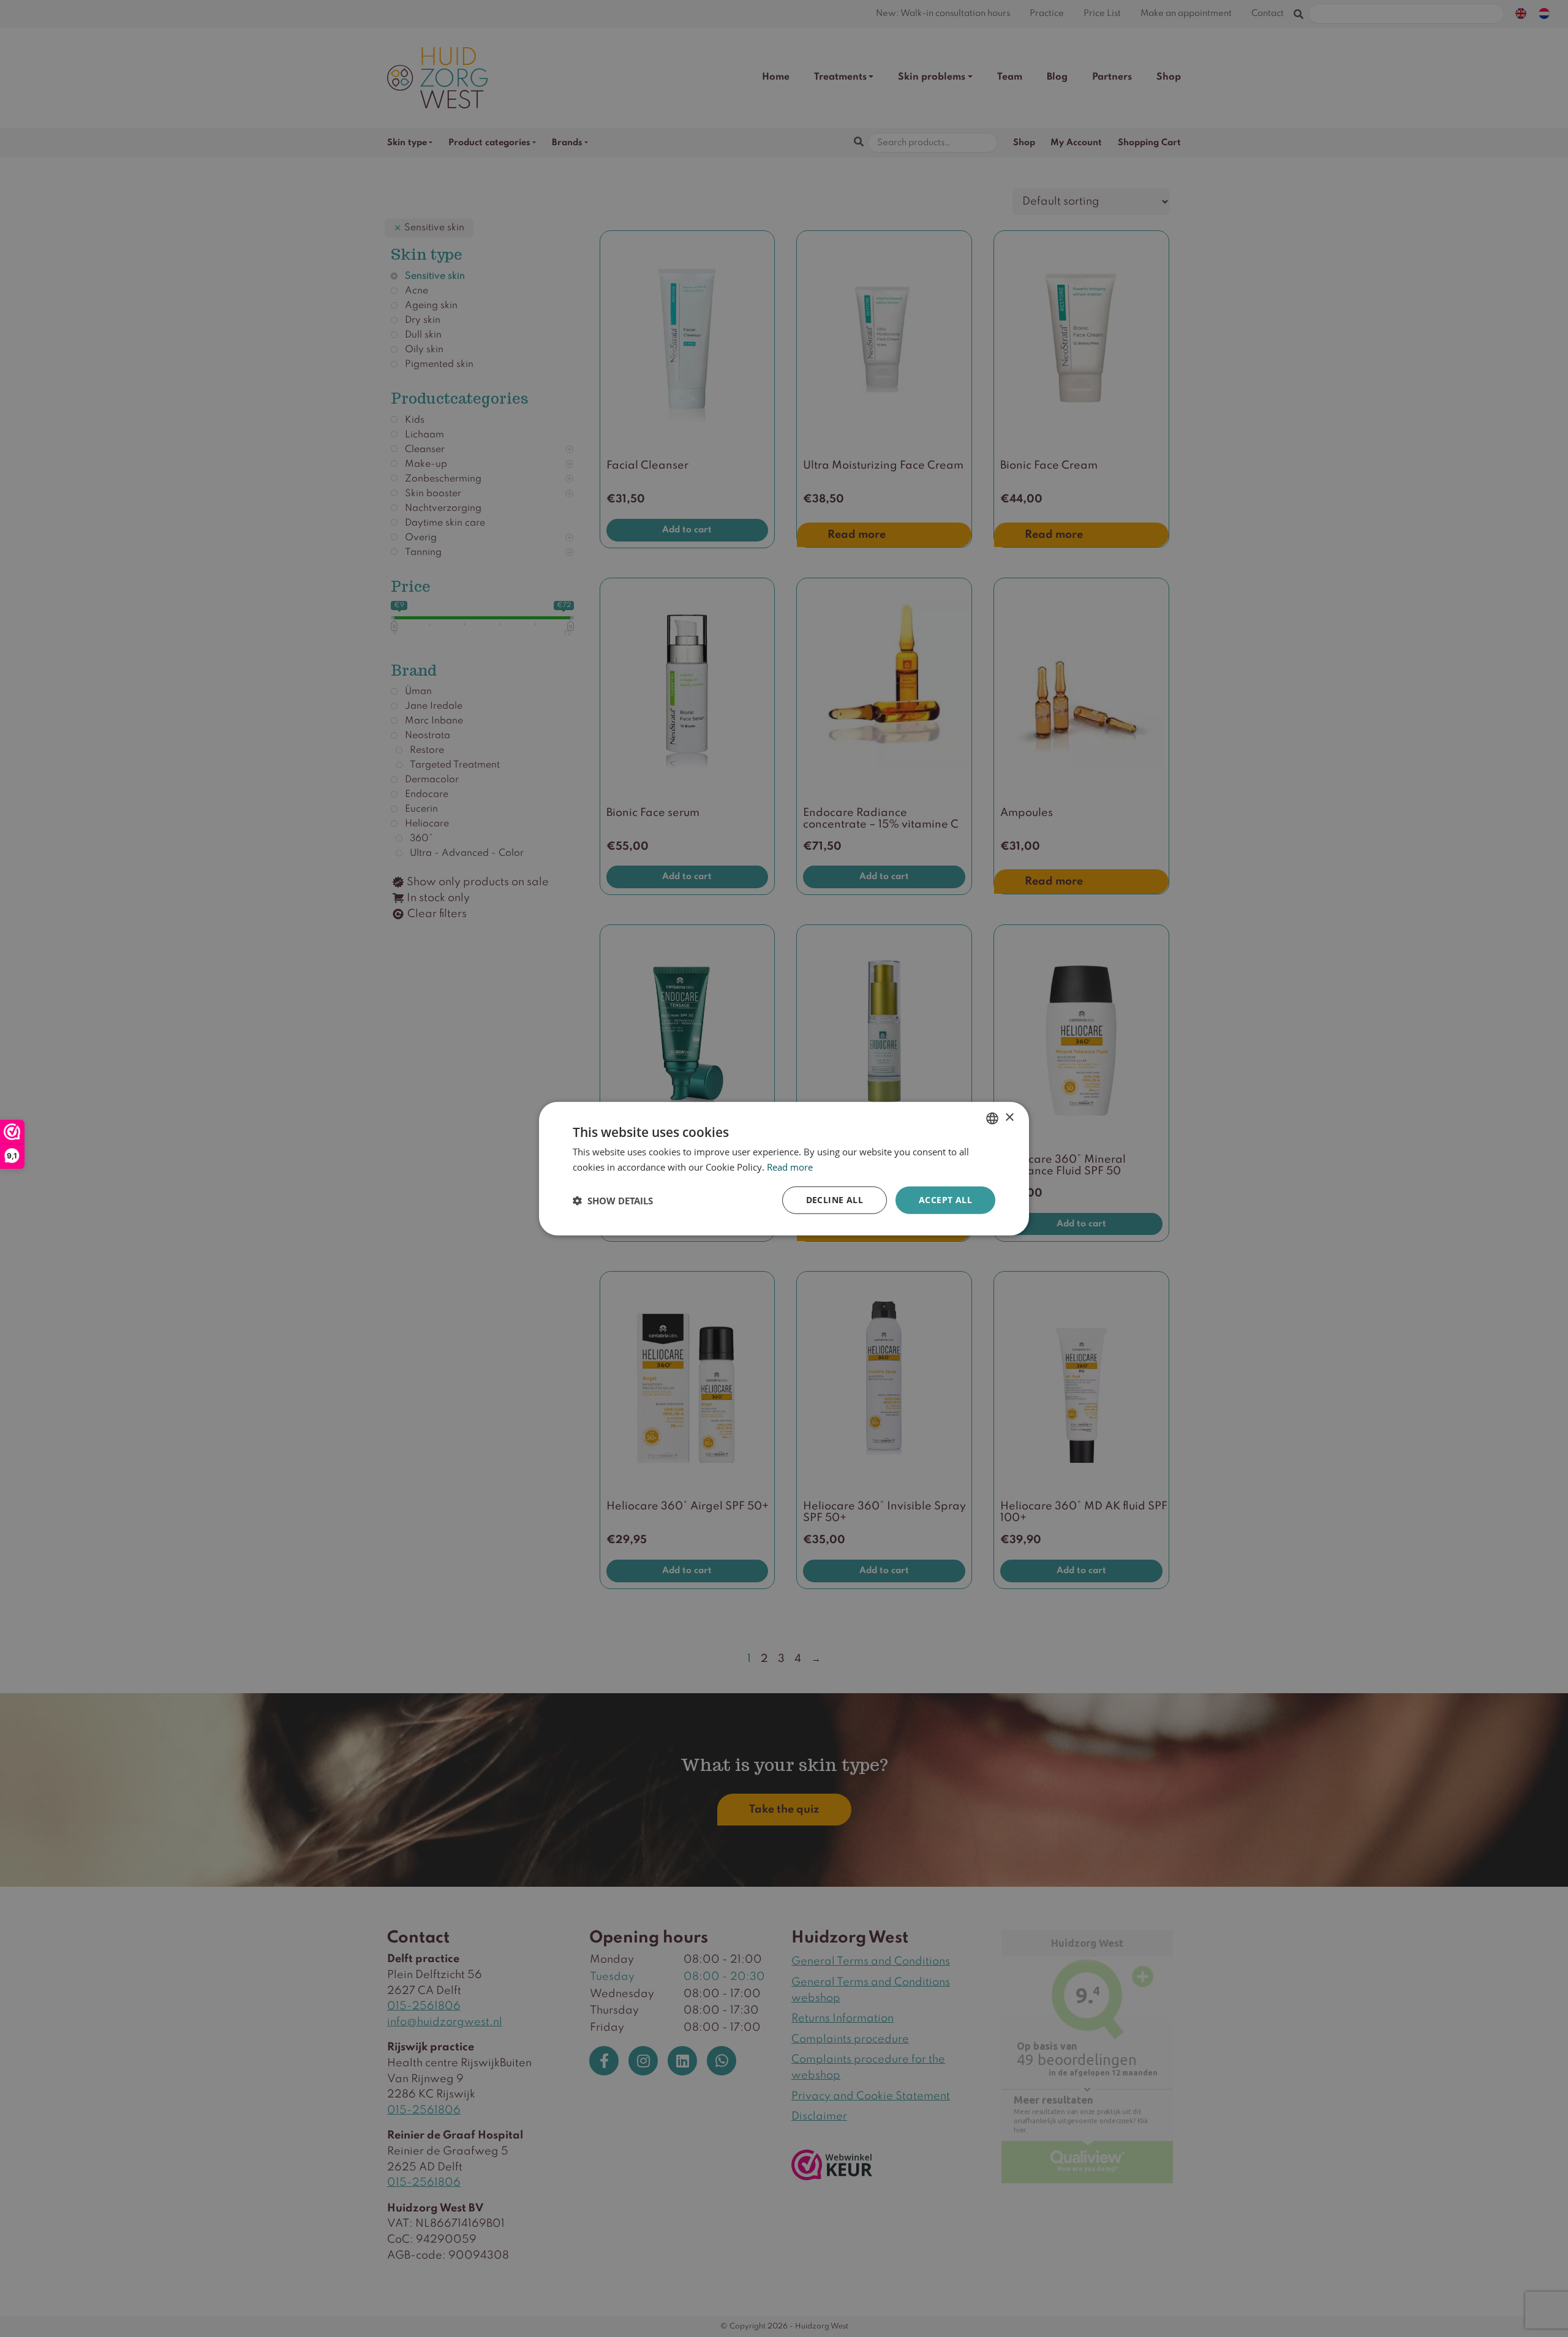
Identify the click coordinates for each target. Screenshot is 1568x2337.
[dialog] (784, 1168)
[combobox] (992, 1118)
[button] (613, 1200)
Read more (790, 1166)
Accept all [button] (945, 1200)
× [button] (1009, 1118)
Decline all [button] (835, 1200)
